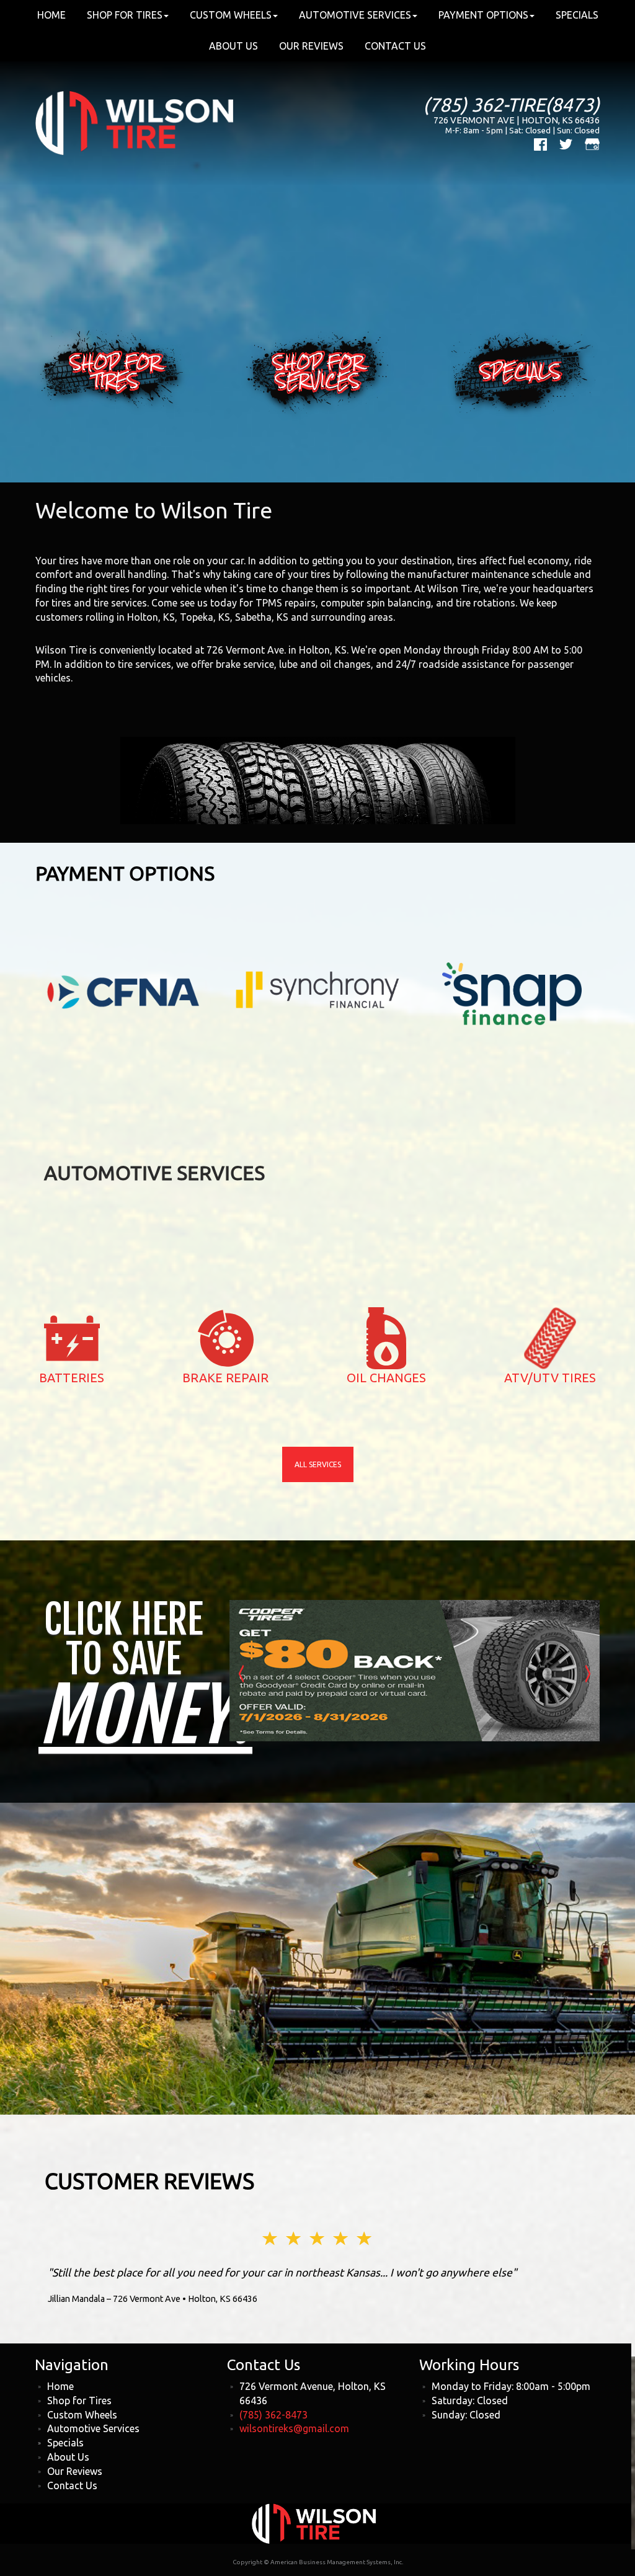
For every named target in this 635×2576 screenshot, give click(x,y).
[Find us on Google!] (592, 143)
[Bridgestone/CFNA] (123, 991)
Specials (65, 2443)
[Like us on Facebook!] (540, 143)
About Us (233, 46)
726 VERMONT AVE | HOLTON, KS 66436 (517, 120)
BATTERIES (72, 1378)
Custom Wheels (82, 2415)
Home (60, 2386)
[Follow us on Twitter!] (566, 143)
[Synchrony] (317, 984)
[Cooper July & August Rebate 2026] (415, 1670)
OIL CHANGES (386, 1378)
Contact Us (395, 46)
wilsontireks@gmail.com (294, 2428)
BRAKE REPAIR (225, 1378)
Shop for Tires (79, 2401)
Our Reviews (311, 46)
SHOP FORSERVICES (318, 372)
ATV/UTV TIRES (550, 1378)
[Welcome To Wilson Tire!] (314, 2522)
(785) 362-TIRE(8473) (511, 104)
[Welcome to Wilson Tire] (134, 122)
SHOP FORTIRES (115, 372)
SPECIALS (520, 371)
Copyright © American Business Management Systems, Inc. (318, 2562)
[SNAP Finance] (512, 993)
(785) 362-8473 (273, 2415)
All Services (318, 1464)
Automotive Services (93, 2428)
